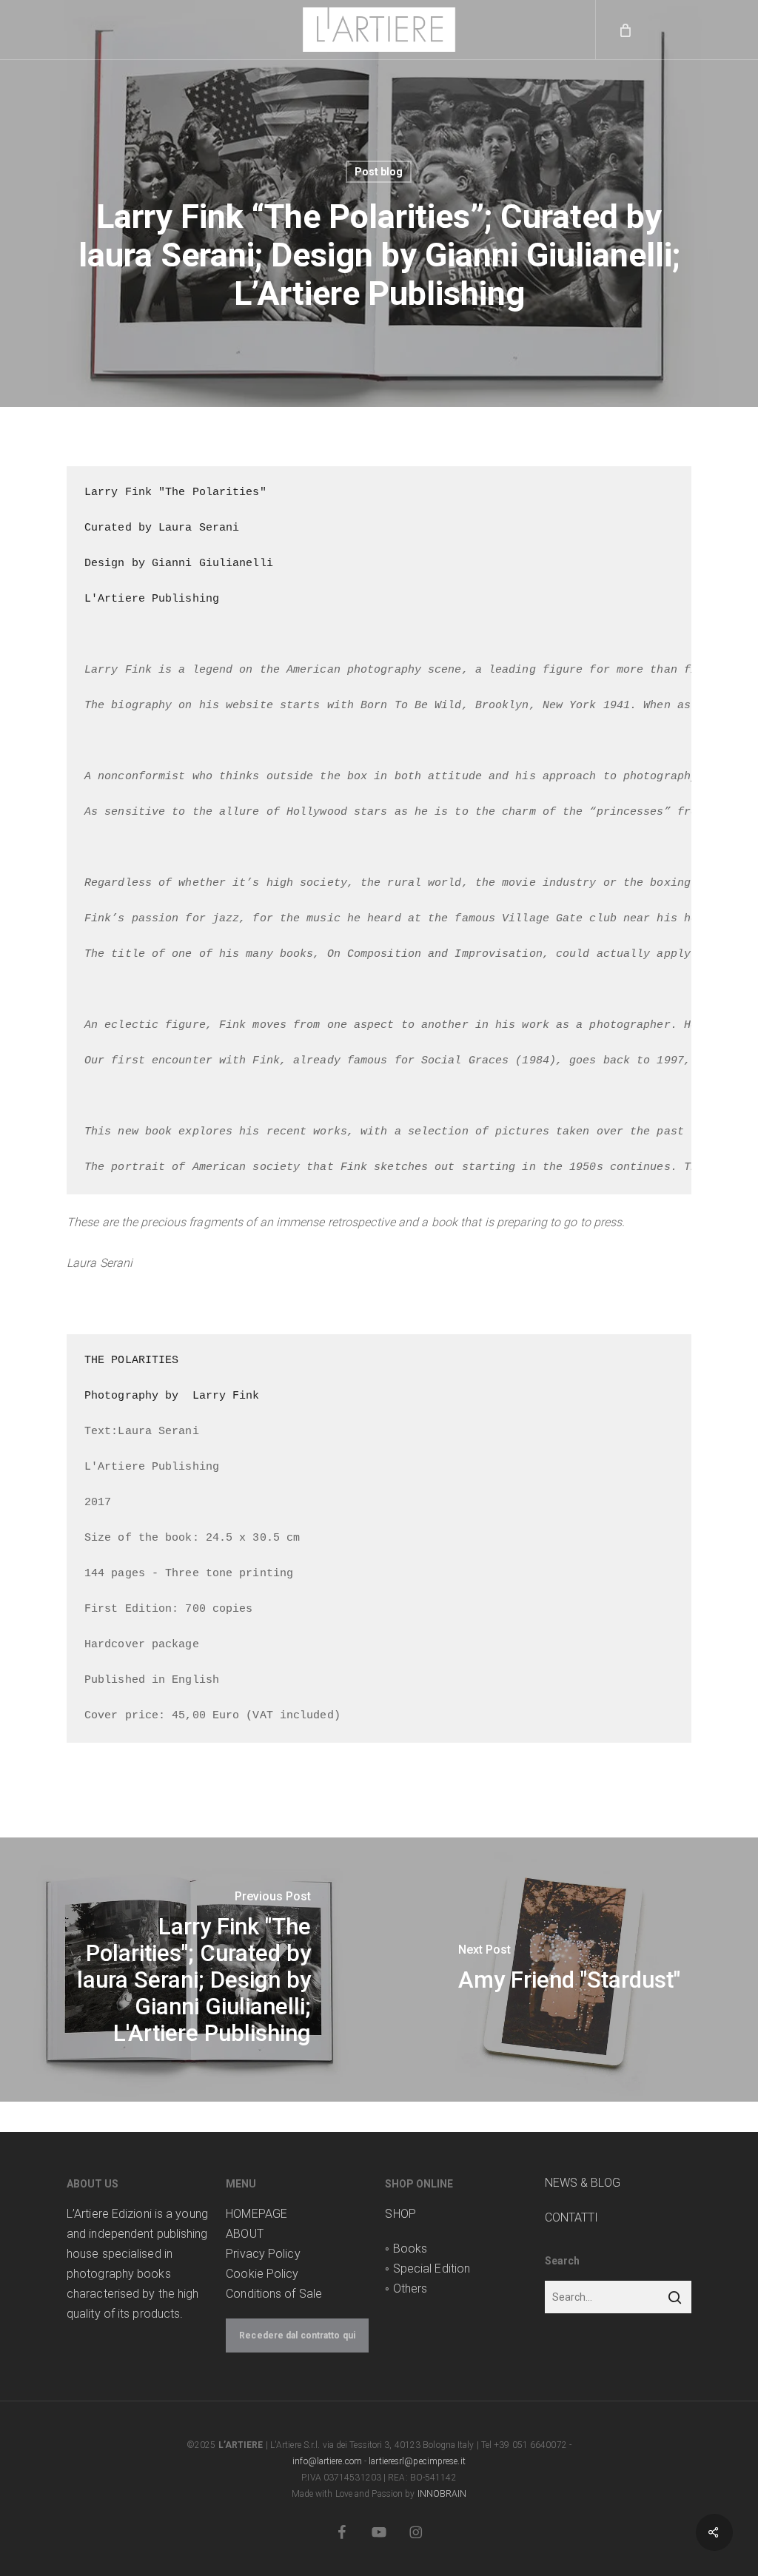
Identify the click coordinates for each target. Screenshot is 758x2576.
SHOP (400, 2214)
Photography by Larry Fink (172, 1396)
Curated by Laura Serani (162, 528)
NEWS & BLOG (583, 2183)
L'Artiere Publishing (152, 599)
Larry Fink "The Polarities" (175, 492)
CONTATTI (572, 2217)
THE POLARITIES (131, 1361)
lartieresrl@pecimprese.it (417, 2461)
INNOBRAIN (442, 2494)
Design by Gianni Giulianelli (179, 564)
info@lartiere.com (327, 2461)
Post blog (379, 172)
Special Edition (432, 2269)
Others (410, 2289)
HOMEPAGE (256, 2214)
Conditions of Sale (274, 2294)
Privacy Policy (263, 2254)
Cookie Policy (262, 2274)
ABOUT (245, 2234)
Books (410, 2249)
